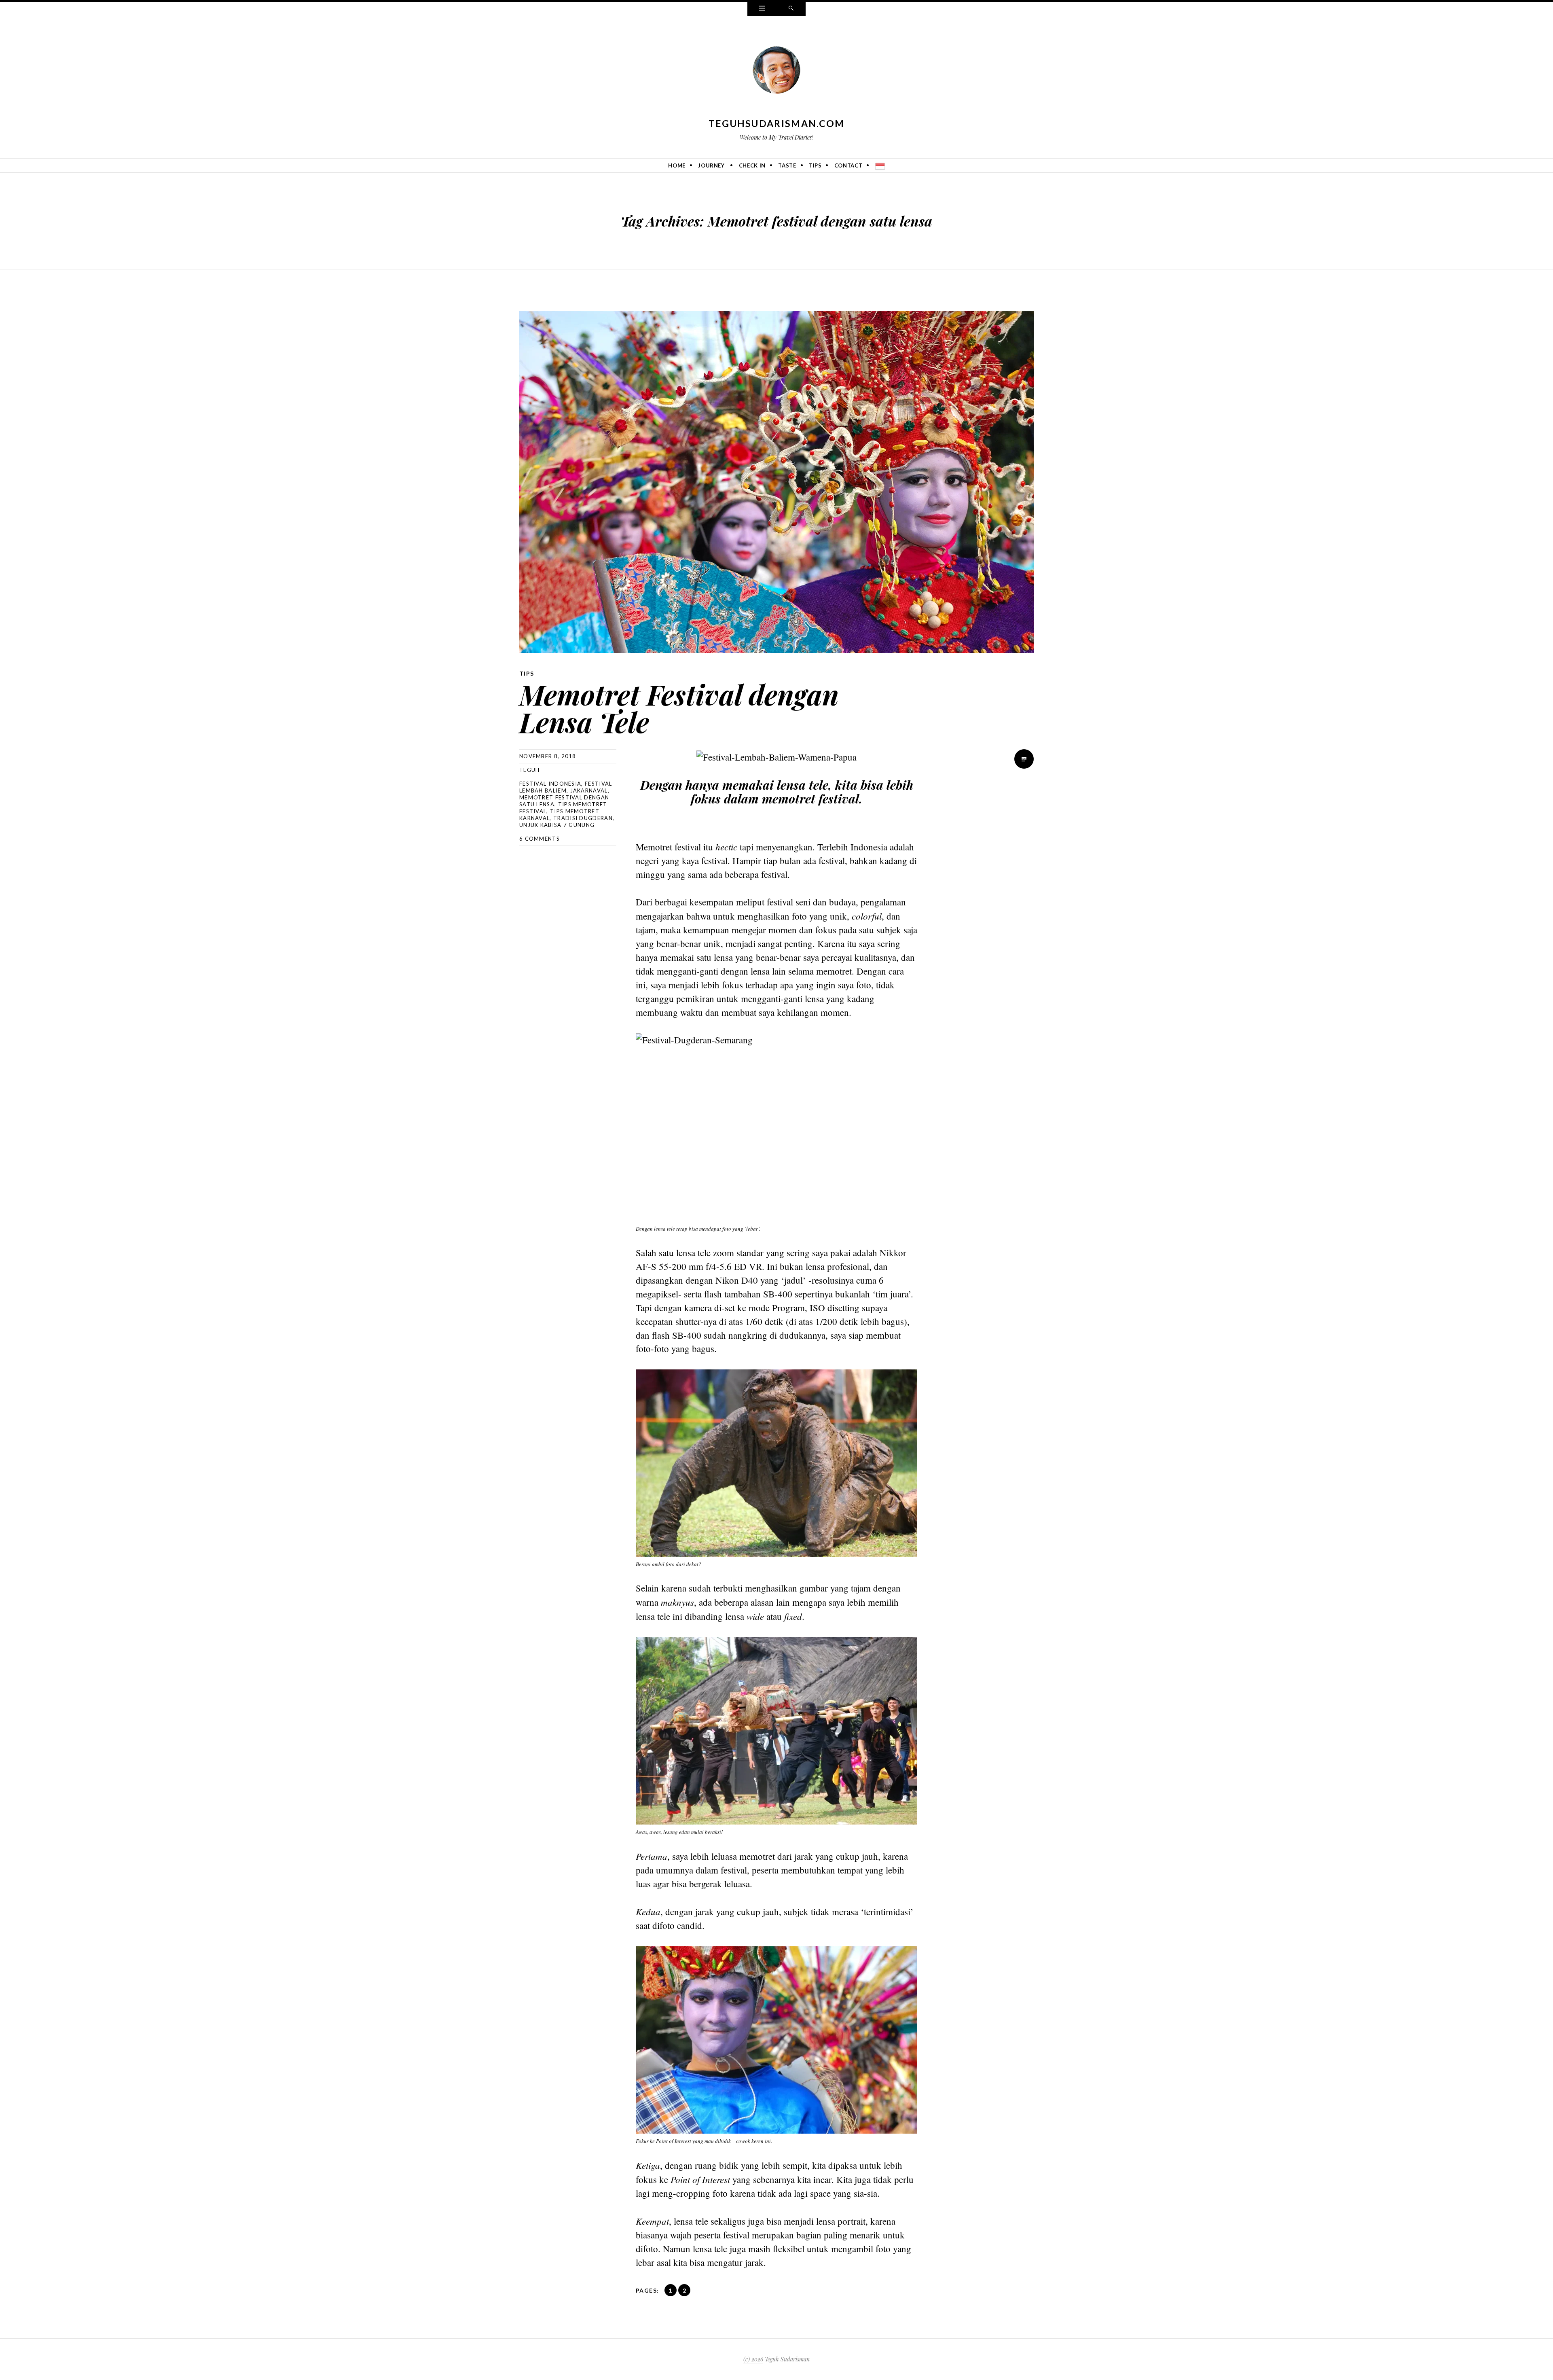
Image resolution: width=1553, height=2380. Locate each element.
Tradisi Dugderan (583, 818)
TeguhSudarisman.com (777, 123)
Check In (752, 165)
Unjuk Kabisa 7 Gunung (557, 825)
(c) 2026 (753, 2359)
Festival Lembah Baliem (566, 787)
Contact (848, 165)
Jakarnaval (589, 791)
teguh (530, 770)
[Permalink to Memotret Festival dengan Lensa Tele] (776, 482)
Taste (787, 165)
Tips (815, 165)
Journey (711, 165)
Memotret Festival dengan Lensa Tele (679, 708)
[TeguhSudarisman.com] (776, 72)
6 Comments (540, 839)
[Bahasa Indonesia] (880, 165)
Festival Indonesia (550, 784)
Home (677, 165)
